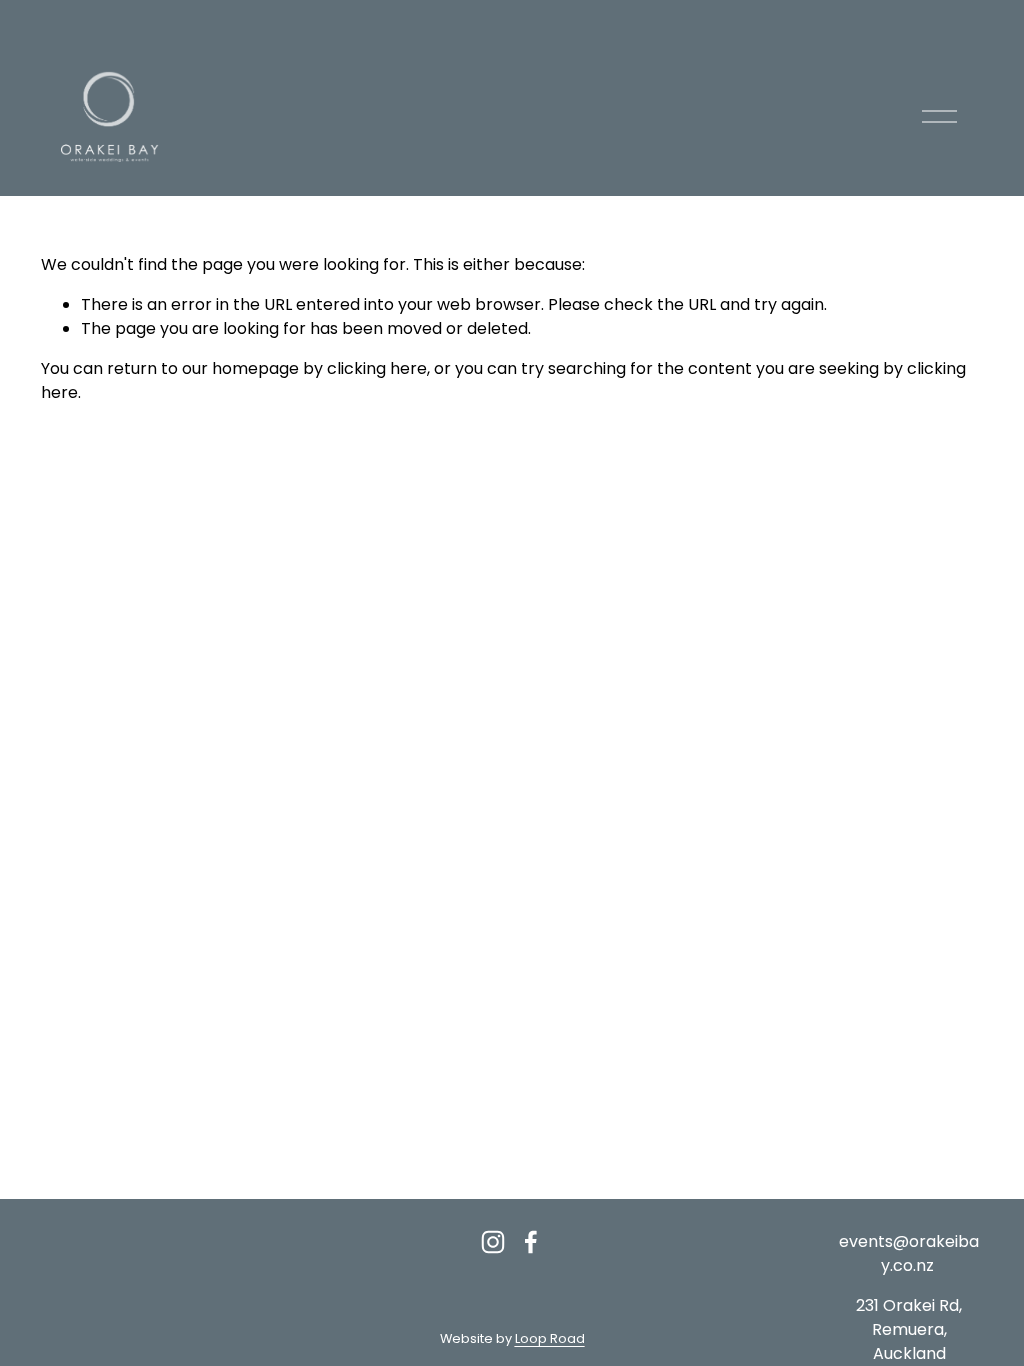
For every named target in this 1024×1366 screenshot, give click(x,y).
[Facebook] (531, 1242)
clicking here (377, 368)
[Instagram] (493, 1242)
